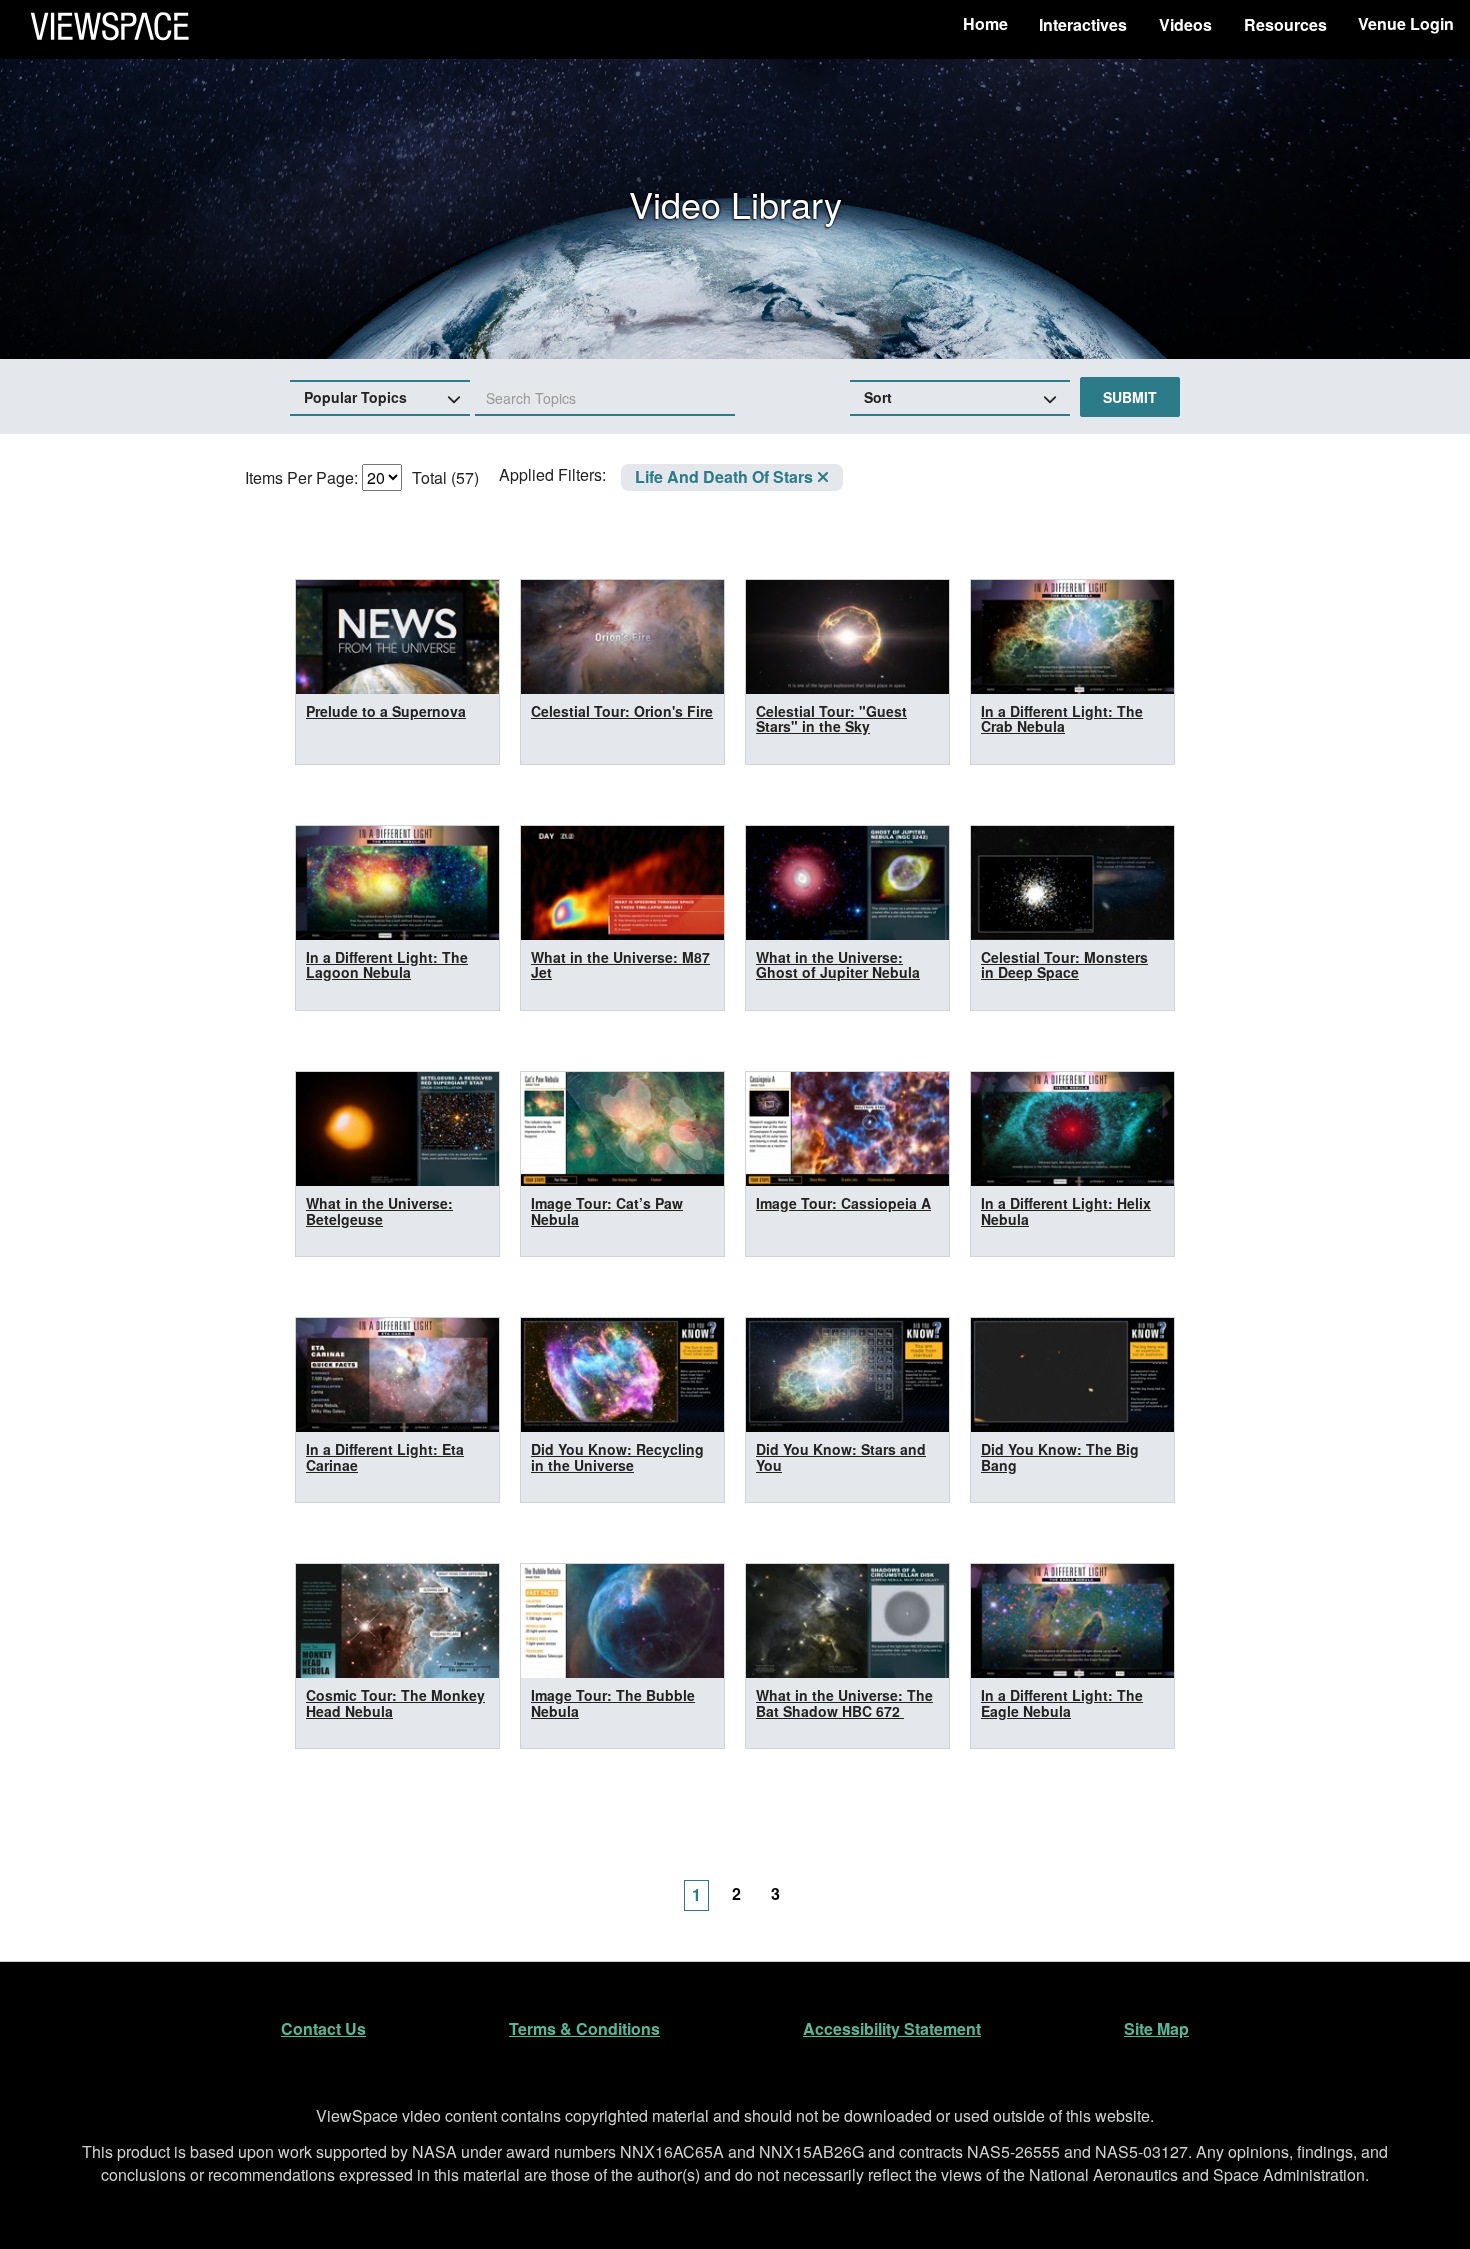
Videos (1185, 24)
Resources (1285, 24)
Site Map (1156, 2028)
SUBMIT (1130, 397)
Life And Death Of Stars (726, 476)
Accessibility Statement (892, 2028)
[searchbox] (556, 398)
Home (985, 23)
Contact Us (323, 2028)
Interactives (1083, 24)
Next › (820, 1883)
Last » (860, 1883)
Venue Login (1406, 23)
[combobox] (605, 399)
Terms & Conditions (584, 2028)
